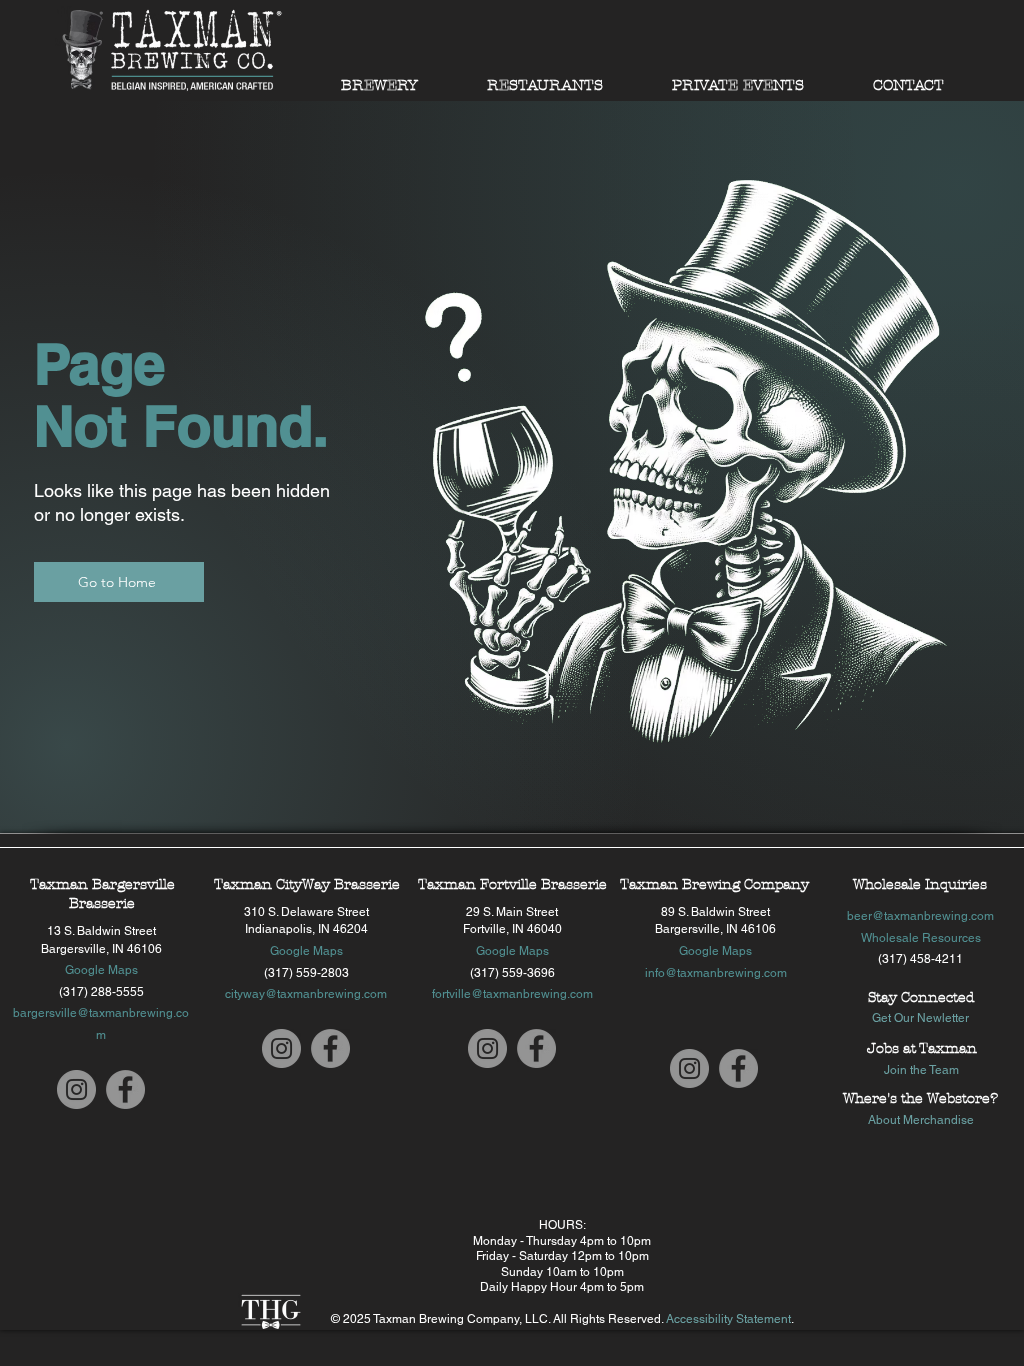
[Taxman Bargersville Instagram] (76, 1089)
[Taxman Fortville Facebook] (536, 1048)
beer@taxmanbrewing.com (920, 916)
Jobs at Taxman (922, 1048)
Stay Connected (921, 997)
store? (976, 1098)
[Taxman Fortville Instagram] (487, 1048)
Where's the (885, 1098)
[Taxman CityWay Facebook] (330, 1048)
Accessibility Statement (728, 1319)
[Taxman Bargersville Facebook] (125, 1089)
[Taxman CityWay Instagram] (281, 1048)
